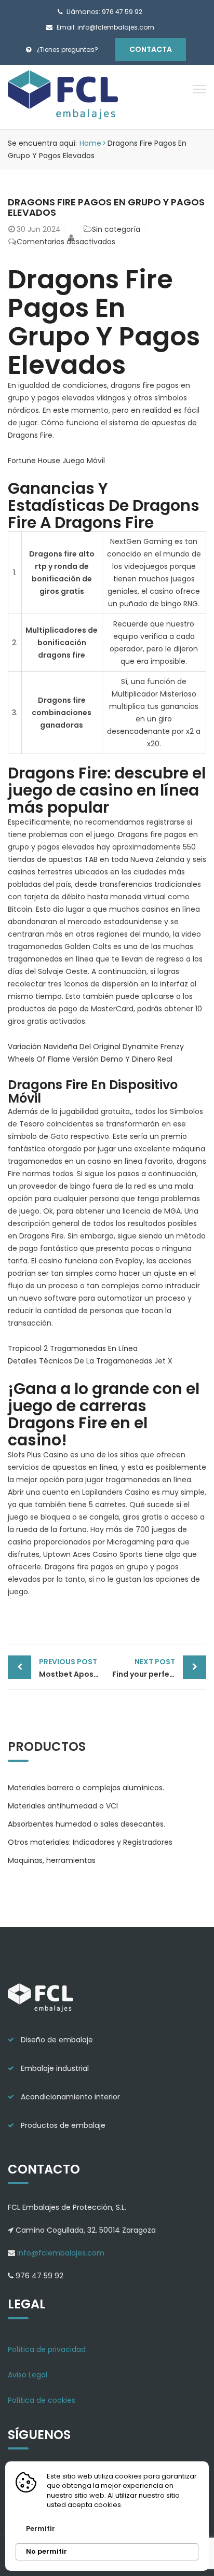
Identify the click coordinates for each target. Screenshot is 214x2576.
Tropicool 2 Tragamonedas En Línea (73, 1348)
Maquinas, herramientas (52, 1860)
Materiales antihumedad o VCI (63, 1806)
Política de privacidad (47, 2349)
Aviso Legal (28, 2375)
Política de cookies (42, 2400)
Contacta (151, 49)
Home (90, 143)
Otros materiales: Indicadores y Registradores (90, 1842)
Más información (157, 2505)
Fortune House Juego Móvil (56, 461)
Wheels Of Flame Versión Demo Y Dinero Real (90, 1059)
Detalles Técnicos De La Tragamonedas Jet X (90, 1361)
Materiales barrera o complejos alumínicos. (86, 1788)
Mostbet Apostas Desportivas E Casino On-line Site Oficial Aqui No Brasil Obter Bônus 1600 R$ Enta (73, 1668)
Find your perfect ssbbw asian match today (159, 1668)
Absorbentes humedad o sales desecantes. (86, 1824)
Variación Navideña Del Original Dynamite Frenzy (96, 1047)
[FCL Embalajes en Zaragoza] (64, 96)
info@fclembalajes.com (60, 2253)
